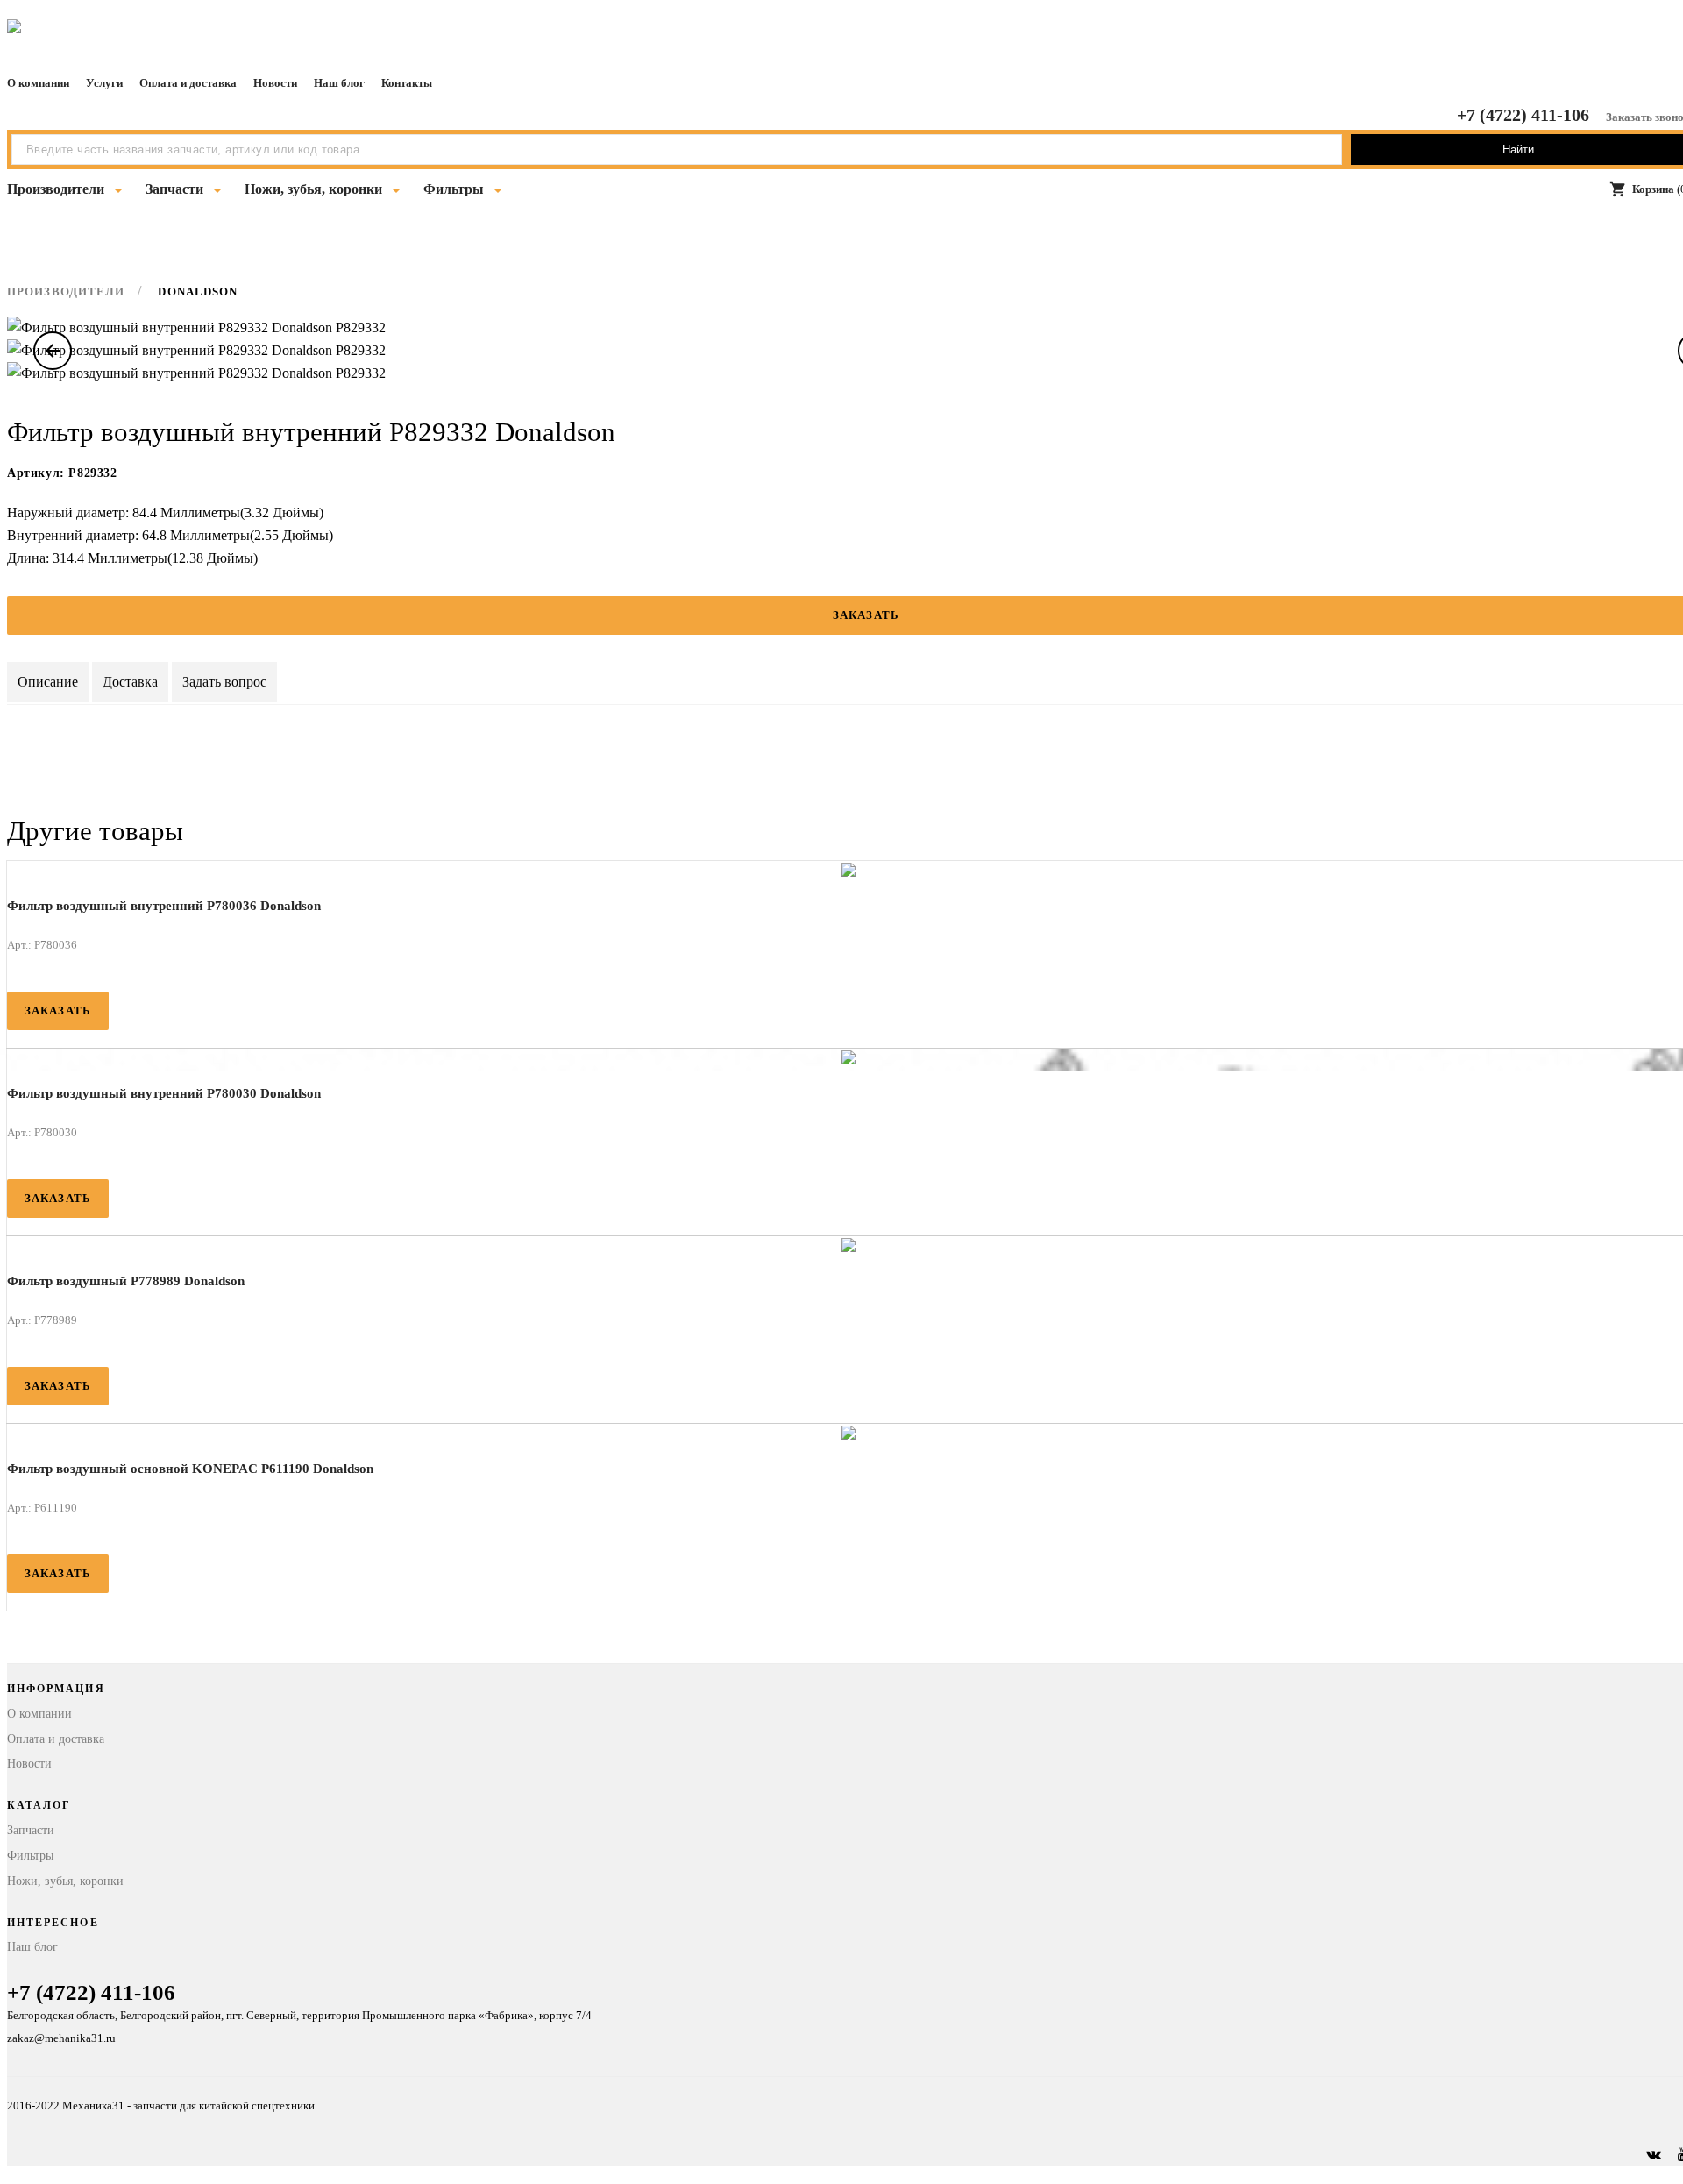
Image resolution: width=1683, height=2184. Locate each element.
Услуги (104, 83)
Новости (275, 83)
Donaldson (198, 292)
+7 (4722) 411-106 (1523, 115)
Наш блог (339, 83)
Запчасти (174, 189)
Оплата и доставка (188, 83)
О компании (38, 83)
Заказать (58, 1010)
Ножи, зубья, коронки (313, 189)
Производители (56, 189)
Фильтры (454, 189)
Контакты (407, 83)
